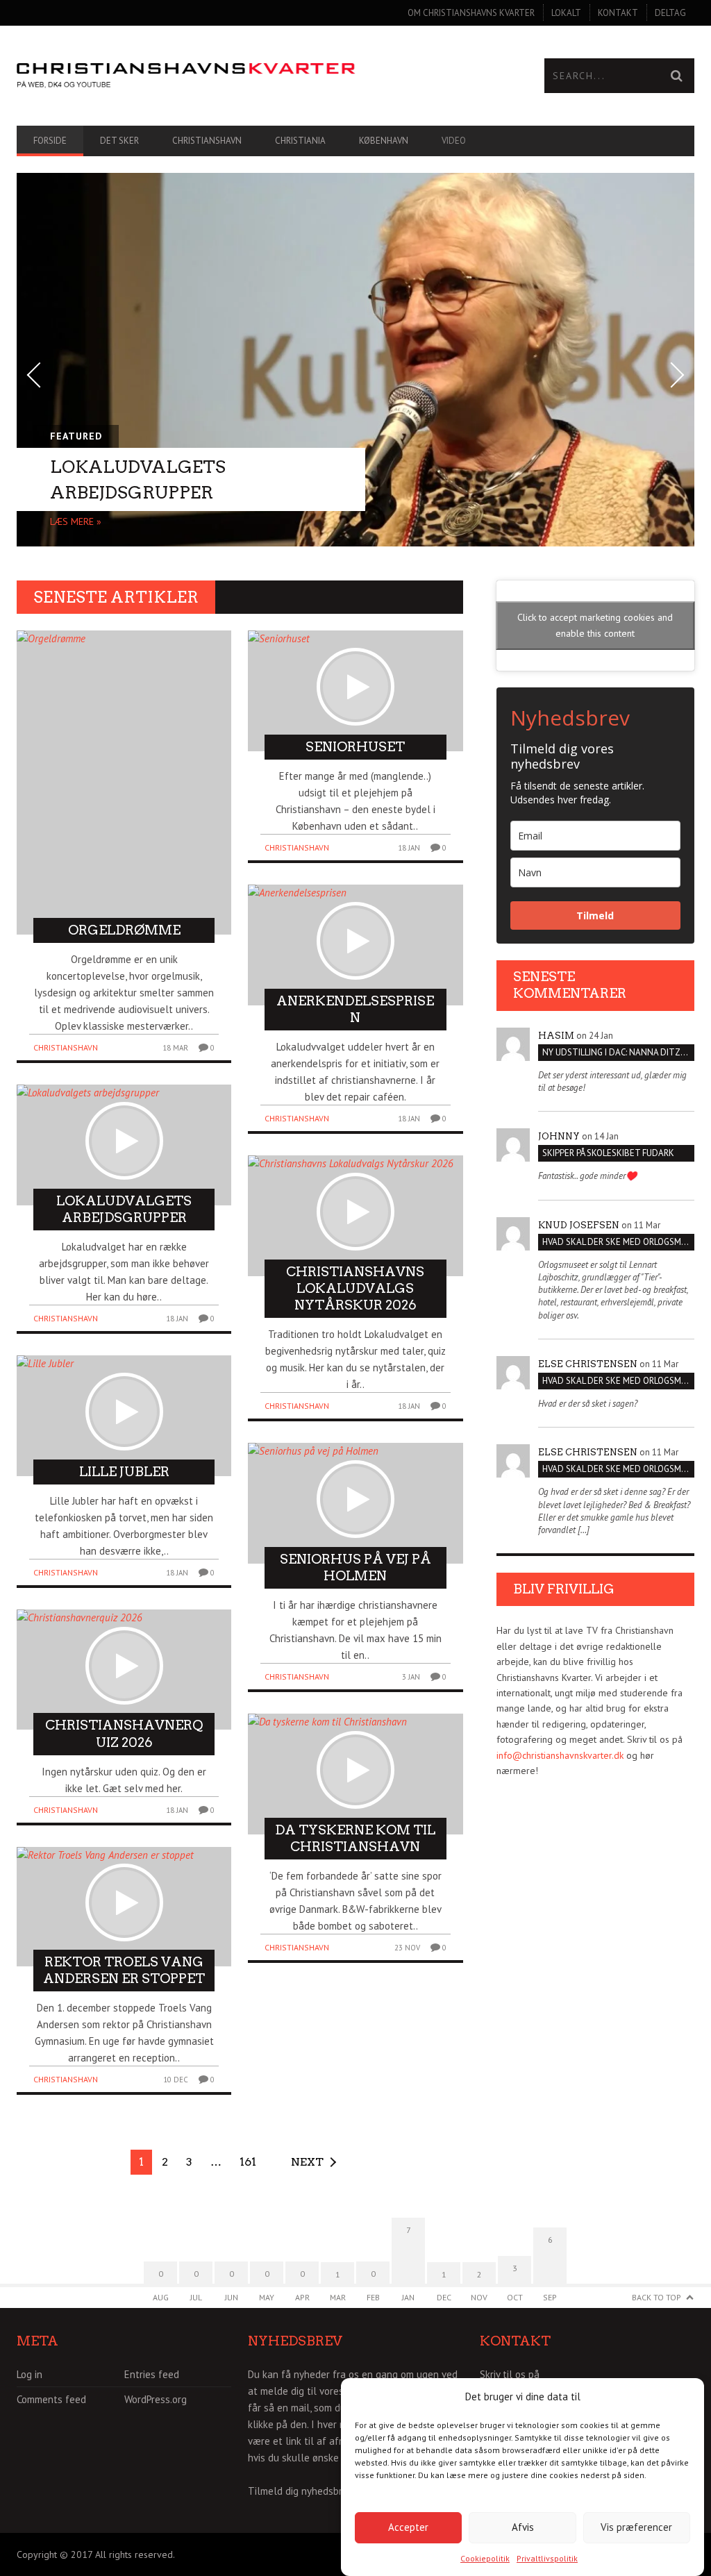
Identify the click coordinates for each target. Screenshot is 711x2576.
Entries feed (152, 2374)
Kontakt (618, 13)
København (384, 141)
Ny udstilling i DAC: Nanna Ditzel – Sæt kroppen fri (618, 1052)
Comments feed (51, 2399)
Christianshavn (207, 141)
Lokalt (566, 13)
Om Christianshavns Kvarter (471, 13)
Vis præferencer (636, 2527)
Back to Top (656, 2297)
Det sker (119, 141)
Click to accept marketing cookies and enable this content (595, 625)
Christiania (300, 141)
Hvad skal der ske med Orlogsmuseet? (618, 1242)
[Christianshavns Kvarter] (186, 76)
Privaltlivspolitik (547, 2558)
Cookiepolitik (485, 2558)
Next (307, 2162)
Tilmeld (595, 915)
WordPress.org (156, 2399)
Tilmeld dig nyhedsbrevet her (314, 2491)
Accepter (408, 2527)
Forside (50, 141)
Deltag (670, 13)
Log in (30, 2374)
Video (454, 141)
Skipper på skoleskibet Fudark (608, 1153)
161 (248, 2162)
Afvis (523, 2527)
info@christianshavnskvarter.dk (560, 1755)
